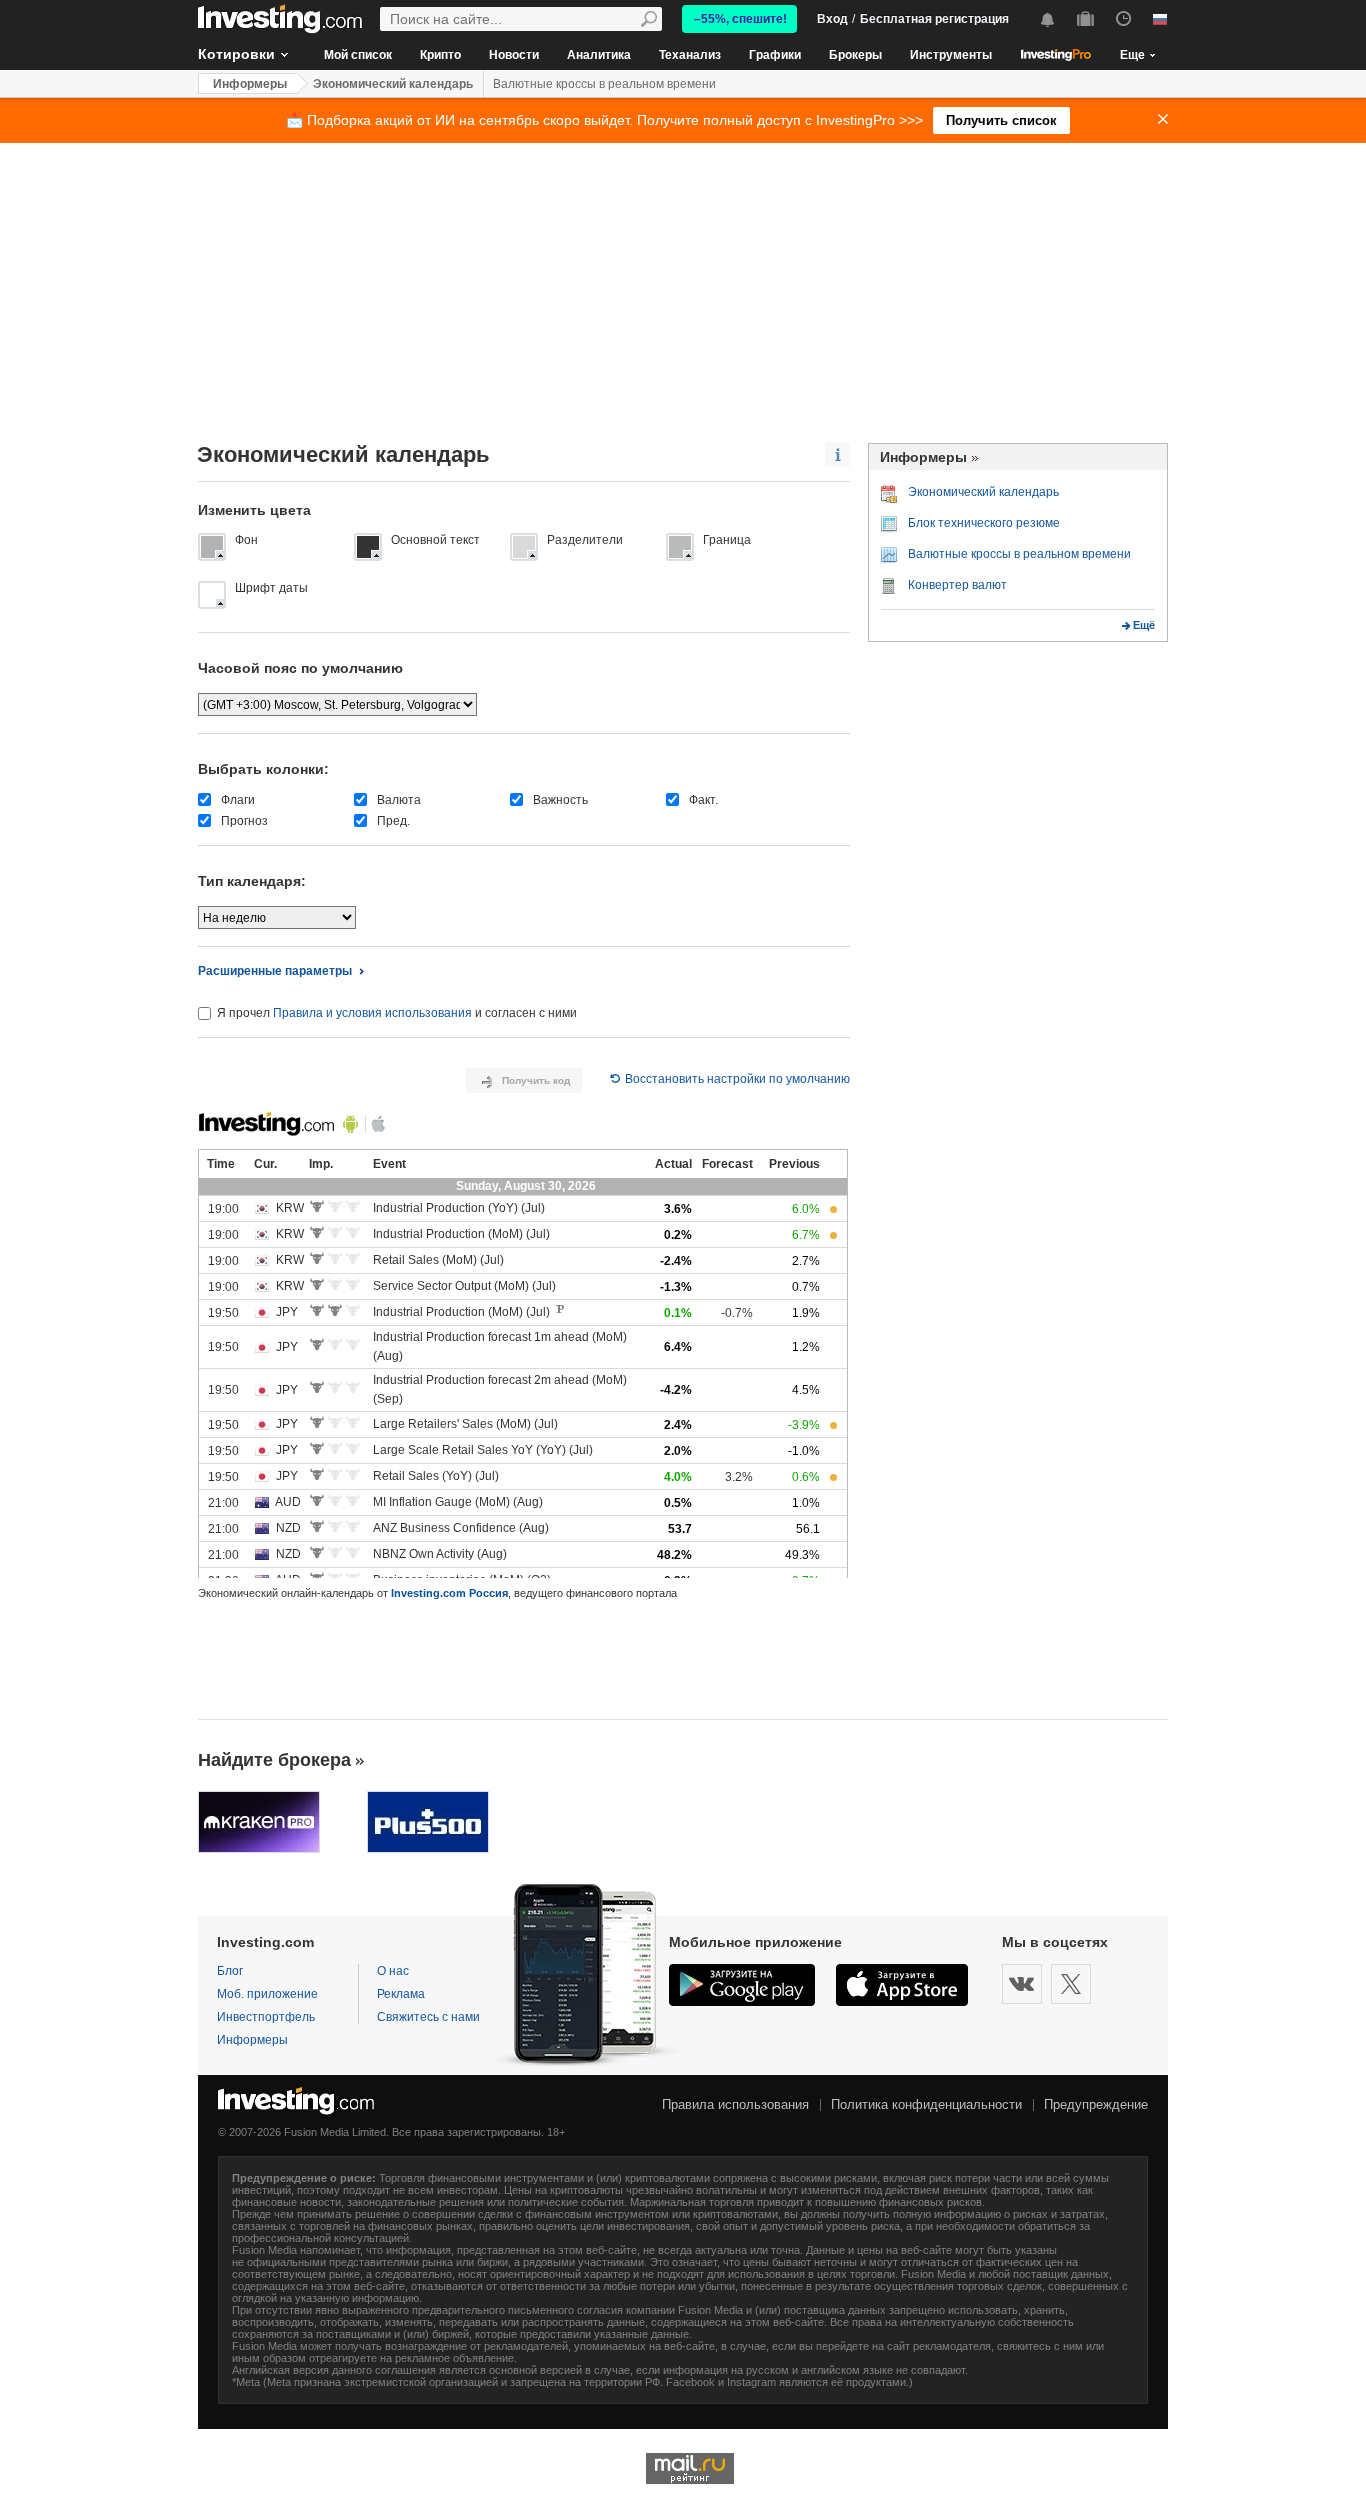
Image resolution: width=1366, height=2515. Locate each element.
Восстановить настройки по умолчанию (737, 1079)
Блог (230, 1971)
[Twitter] (1071, 1984)
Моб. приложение (267, 1994)
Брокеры (855, 55)
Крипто (440, 55)
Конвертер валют (957, 585)
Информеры (250, 84)
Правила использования (735, 2104)
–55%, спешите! (740, 19)
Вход (832, 19)
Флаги (238, 800)
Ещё (1144, 625)
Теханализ (690, 55)
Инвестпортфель (266, 2017)
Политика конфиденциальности (926, 2104)
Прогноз (244, 821)
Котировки (236, 54)
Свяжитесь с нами (428, 2017)
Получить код (536, 1080)
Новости (514, 55)
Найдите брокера (274, 1760)
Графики (775, 55)
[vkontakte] (1022, 1984)
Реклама (401, 1994)
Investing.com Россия (449, 1593)
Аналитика (599, 55)
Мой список (358, 55)
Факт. (703, 800)
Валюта (399, 800)
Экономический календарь (393, 84)
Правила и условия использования (372, 1013)
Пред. (393, 821)
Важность (560, 800)
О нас (393, 1971)
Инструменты (951, 55)
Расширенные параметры (275, 971)
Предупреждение (1096, 2104)
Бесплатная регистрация (934, 19)
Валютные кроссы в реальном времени (604, 84)
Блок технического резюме (984, 523)
